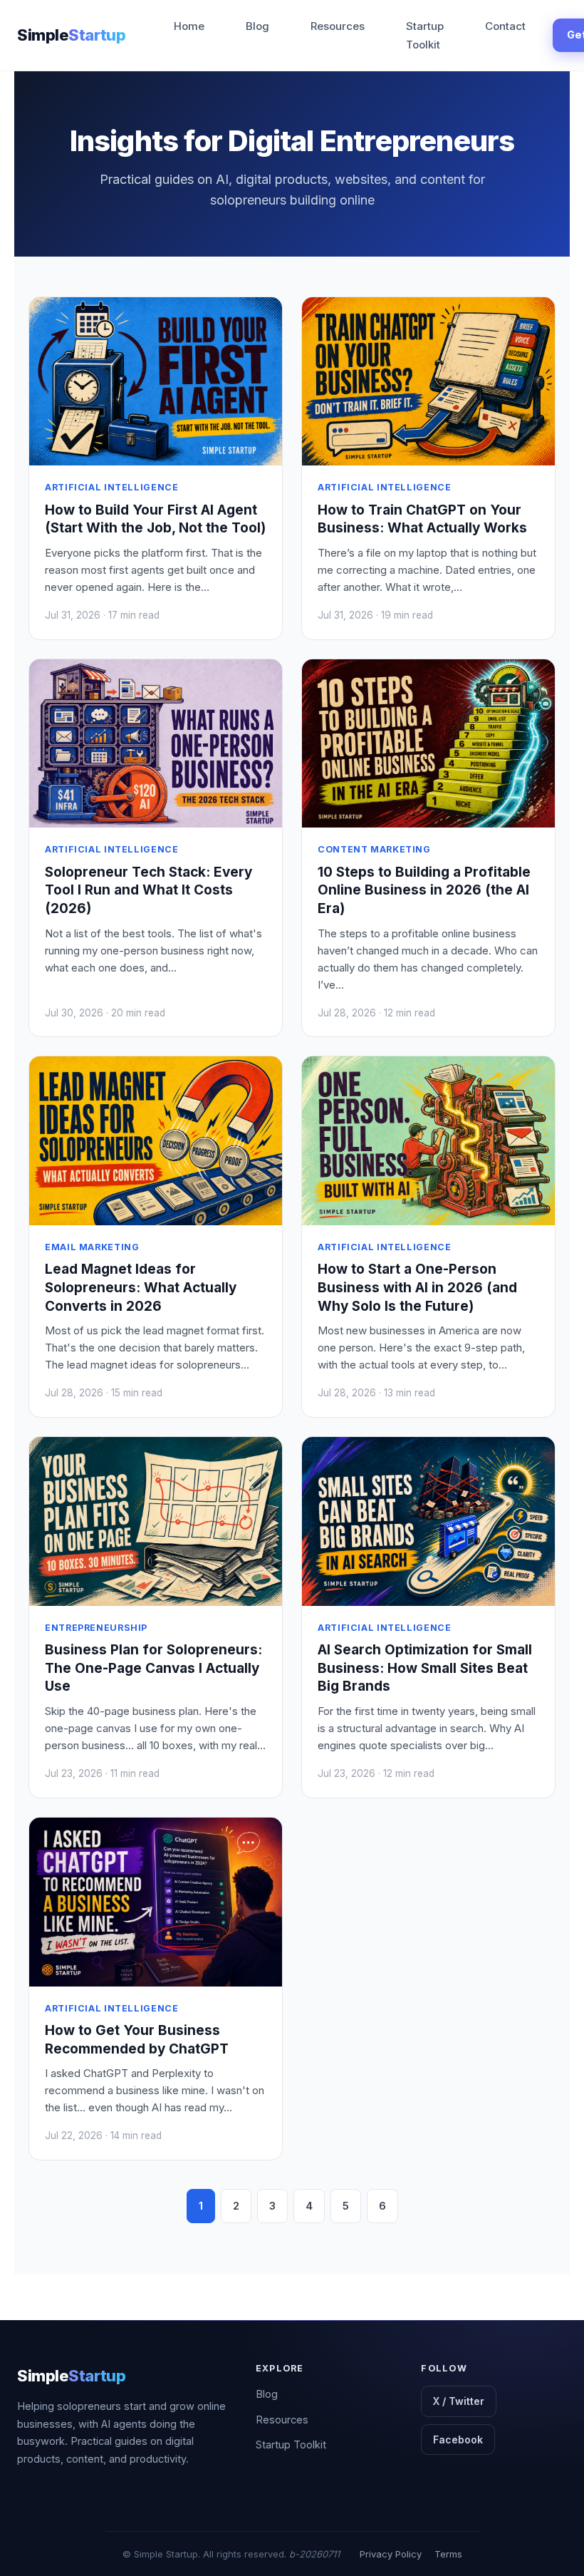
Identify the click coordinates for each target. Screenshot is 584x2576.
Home (189, 26)
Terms (448, 2554)
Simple (71, 35)
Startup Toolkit (425, 35)
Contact (505, 26)
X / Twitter (459, 2401)
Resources (338, 26)
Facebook (458, 2440)
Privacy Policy (391, 2554)
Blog (257, 26)
